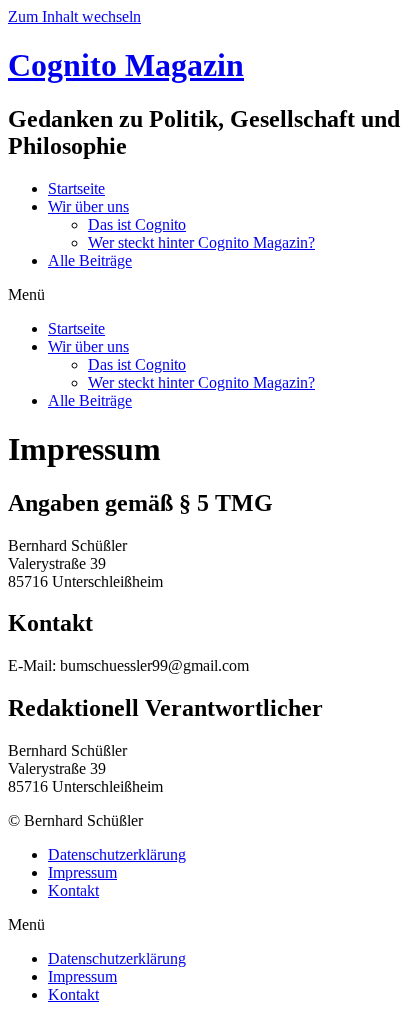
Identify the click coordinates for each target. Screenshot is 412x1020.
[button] (206, 295)
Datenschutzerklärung (117, 854)
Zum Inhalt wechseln (74, 16)
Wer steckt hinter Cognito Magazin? (201, 242)
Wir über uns (88, 206)
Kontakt (73, 890)
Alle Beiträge (90, 260)
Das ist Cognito (137, 224)
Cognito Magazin (126, 65)
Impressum (82, 872)
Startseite (76, 188)
